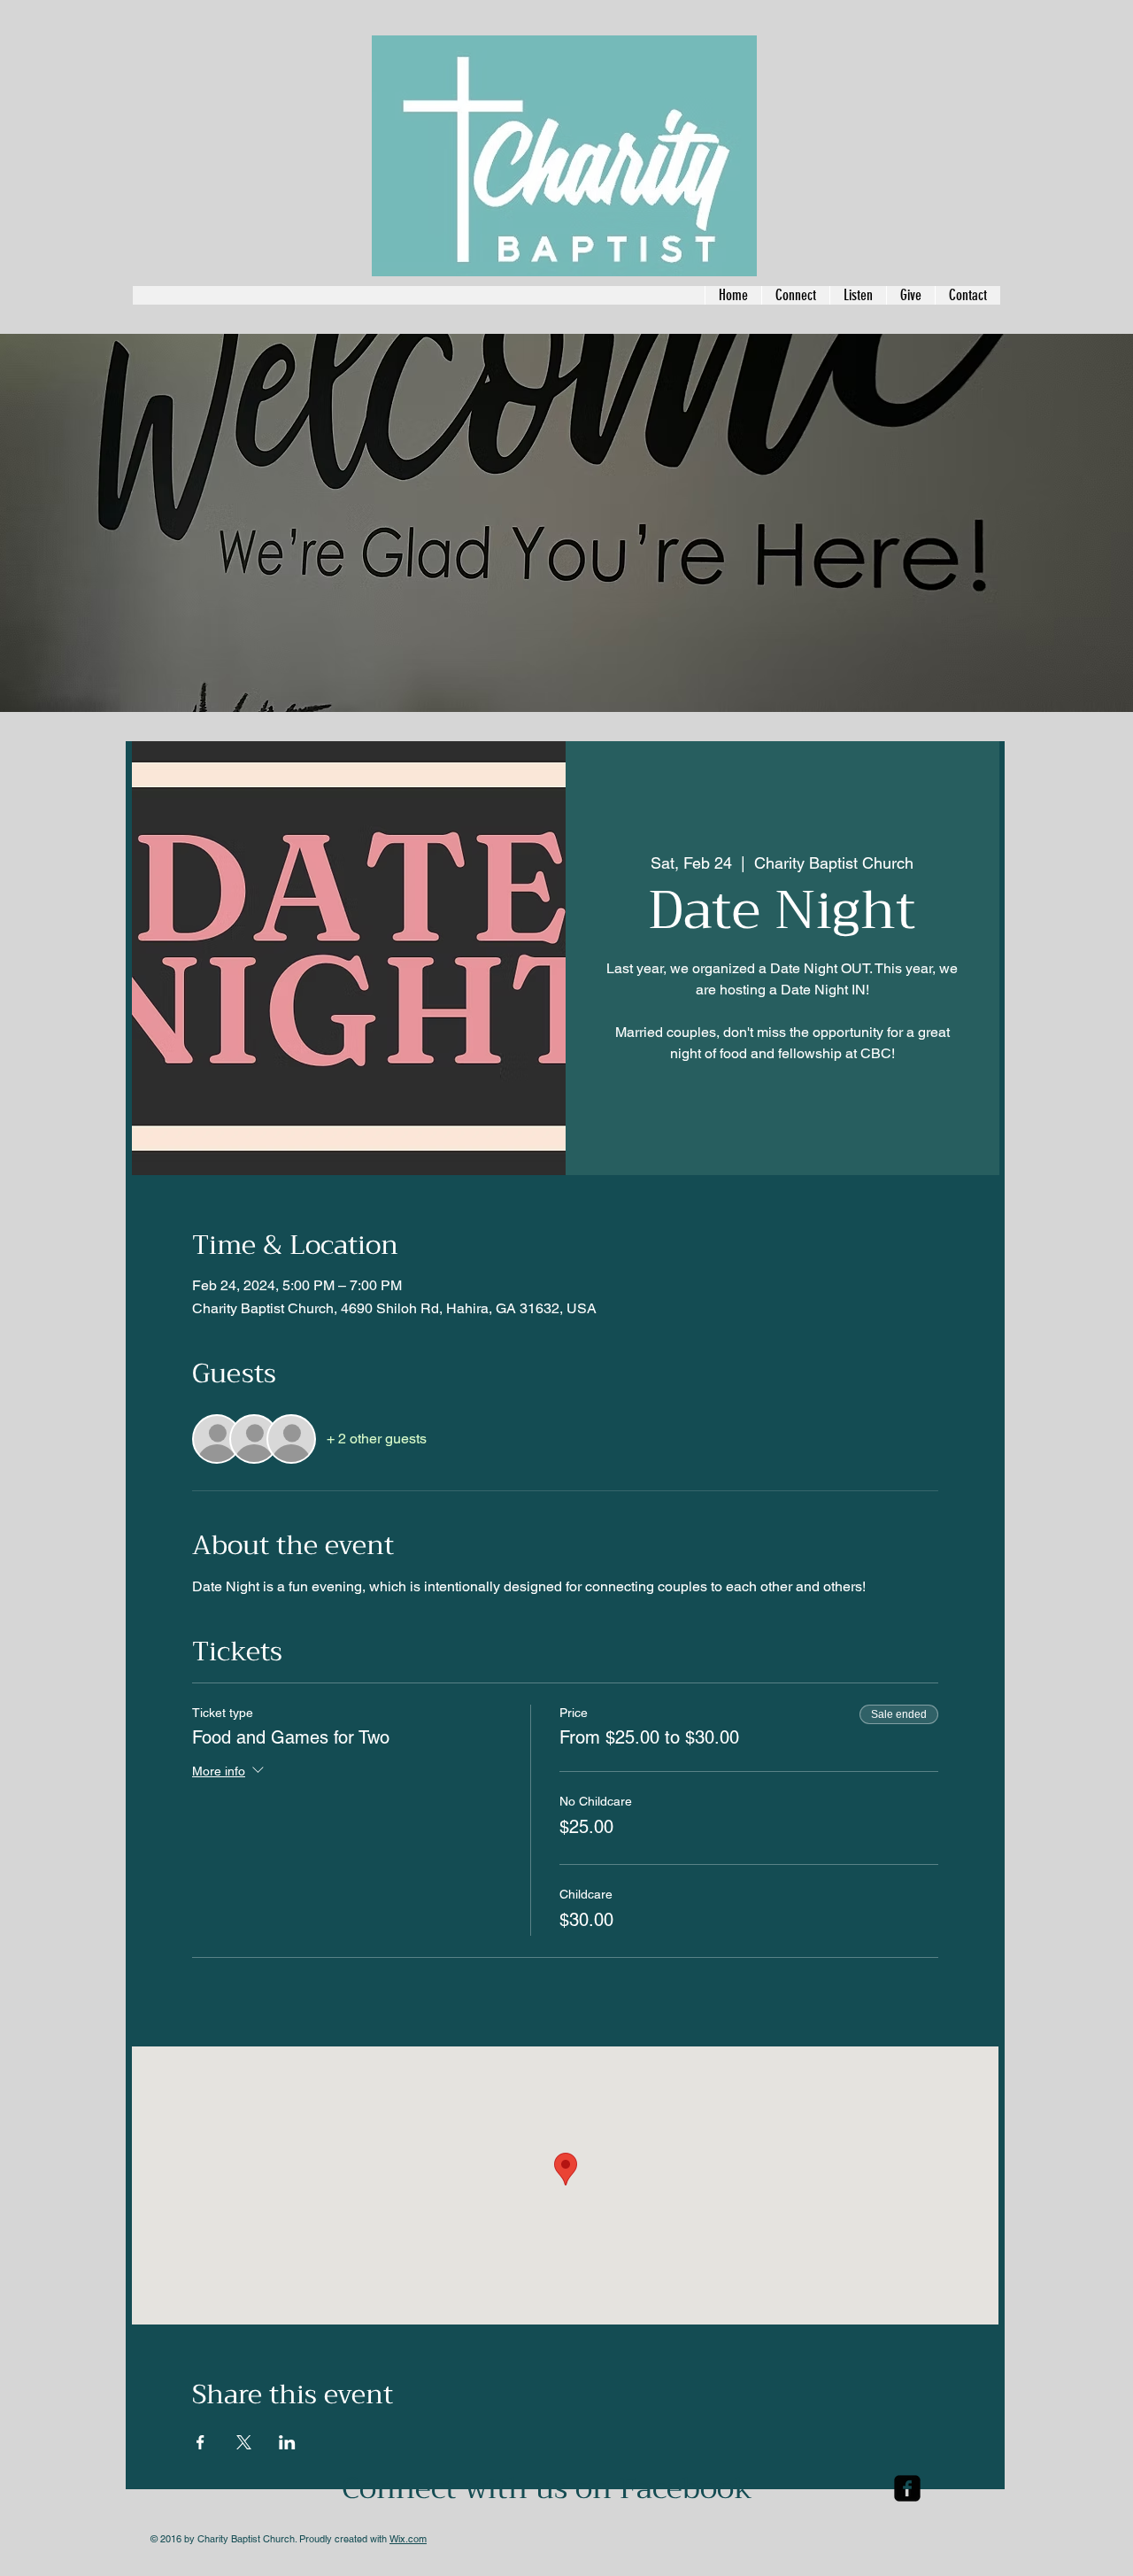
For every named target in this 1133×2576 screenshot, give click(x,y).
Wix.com (408, 2539)
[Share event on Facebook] (200, 2442)
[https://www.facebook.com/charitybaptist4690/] (907, 2488)
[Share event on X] (244, 2442)
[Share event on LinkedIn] (287, 2442)
